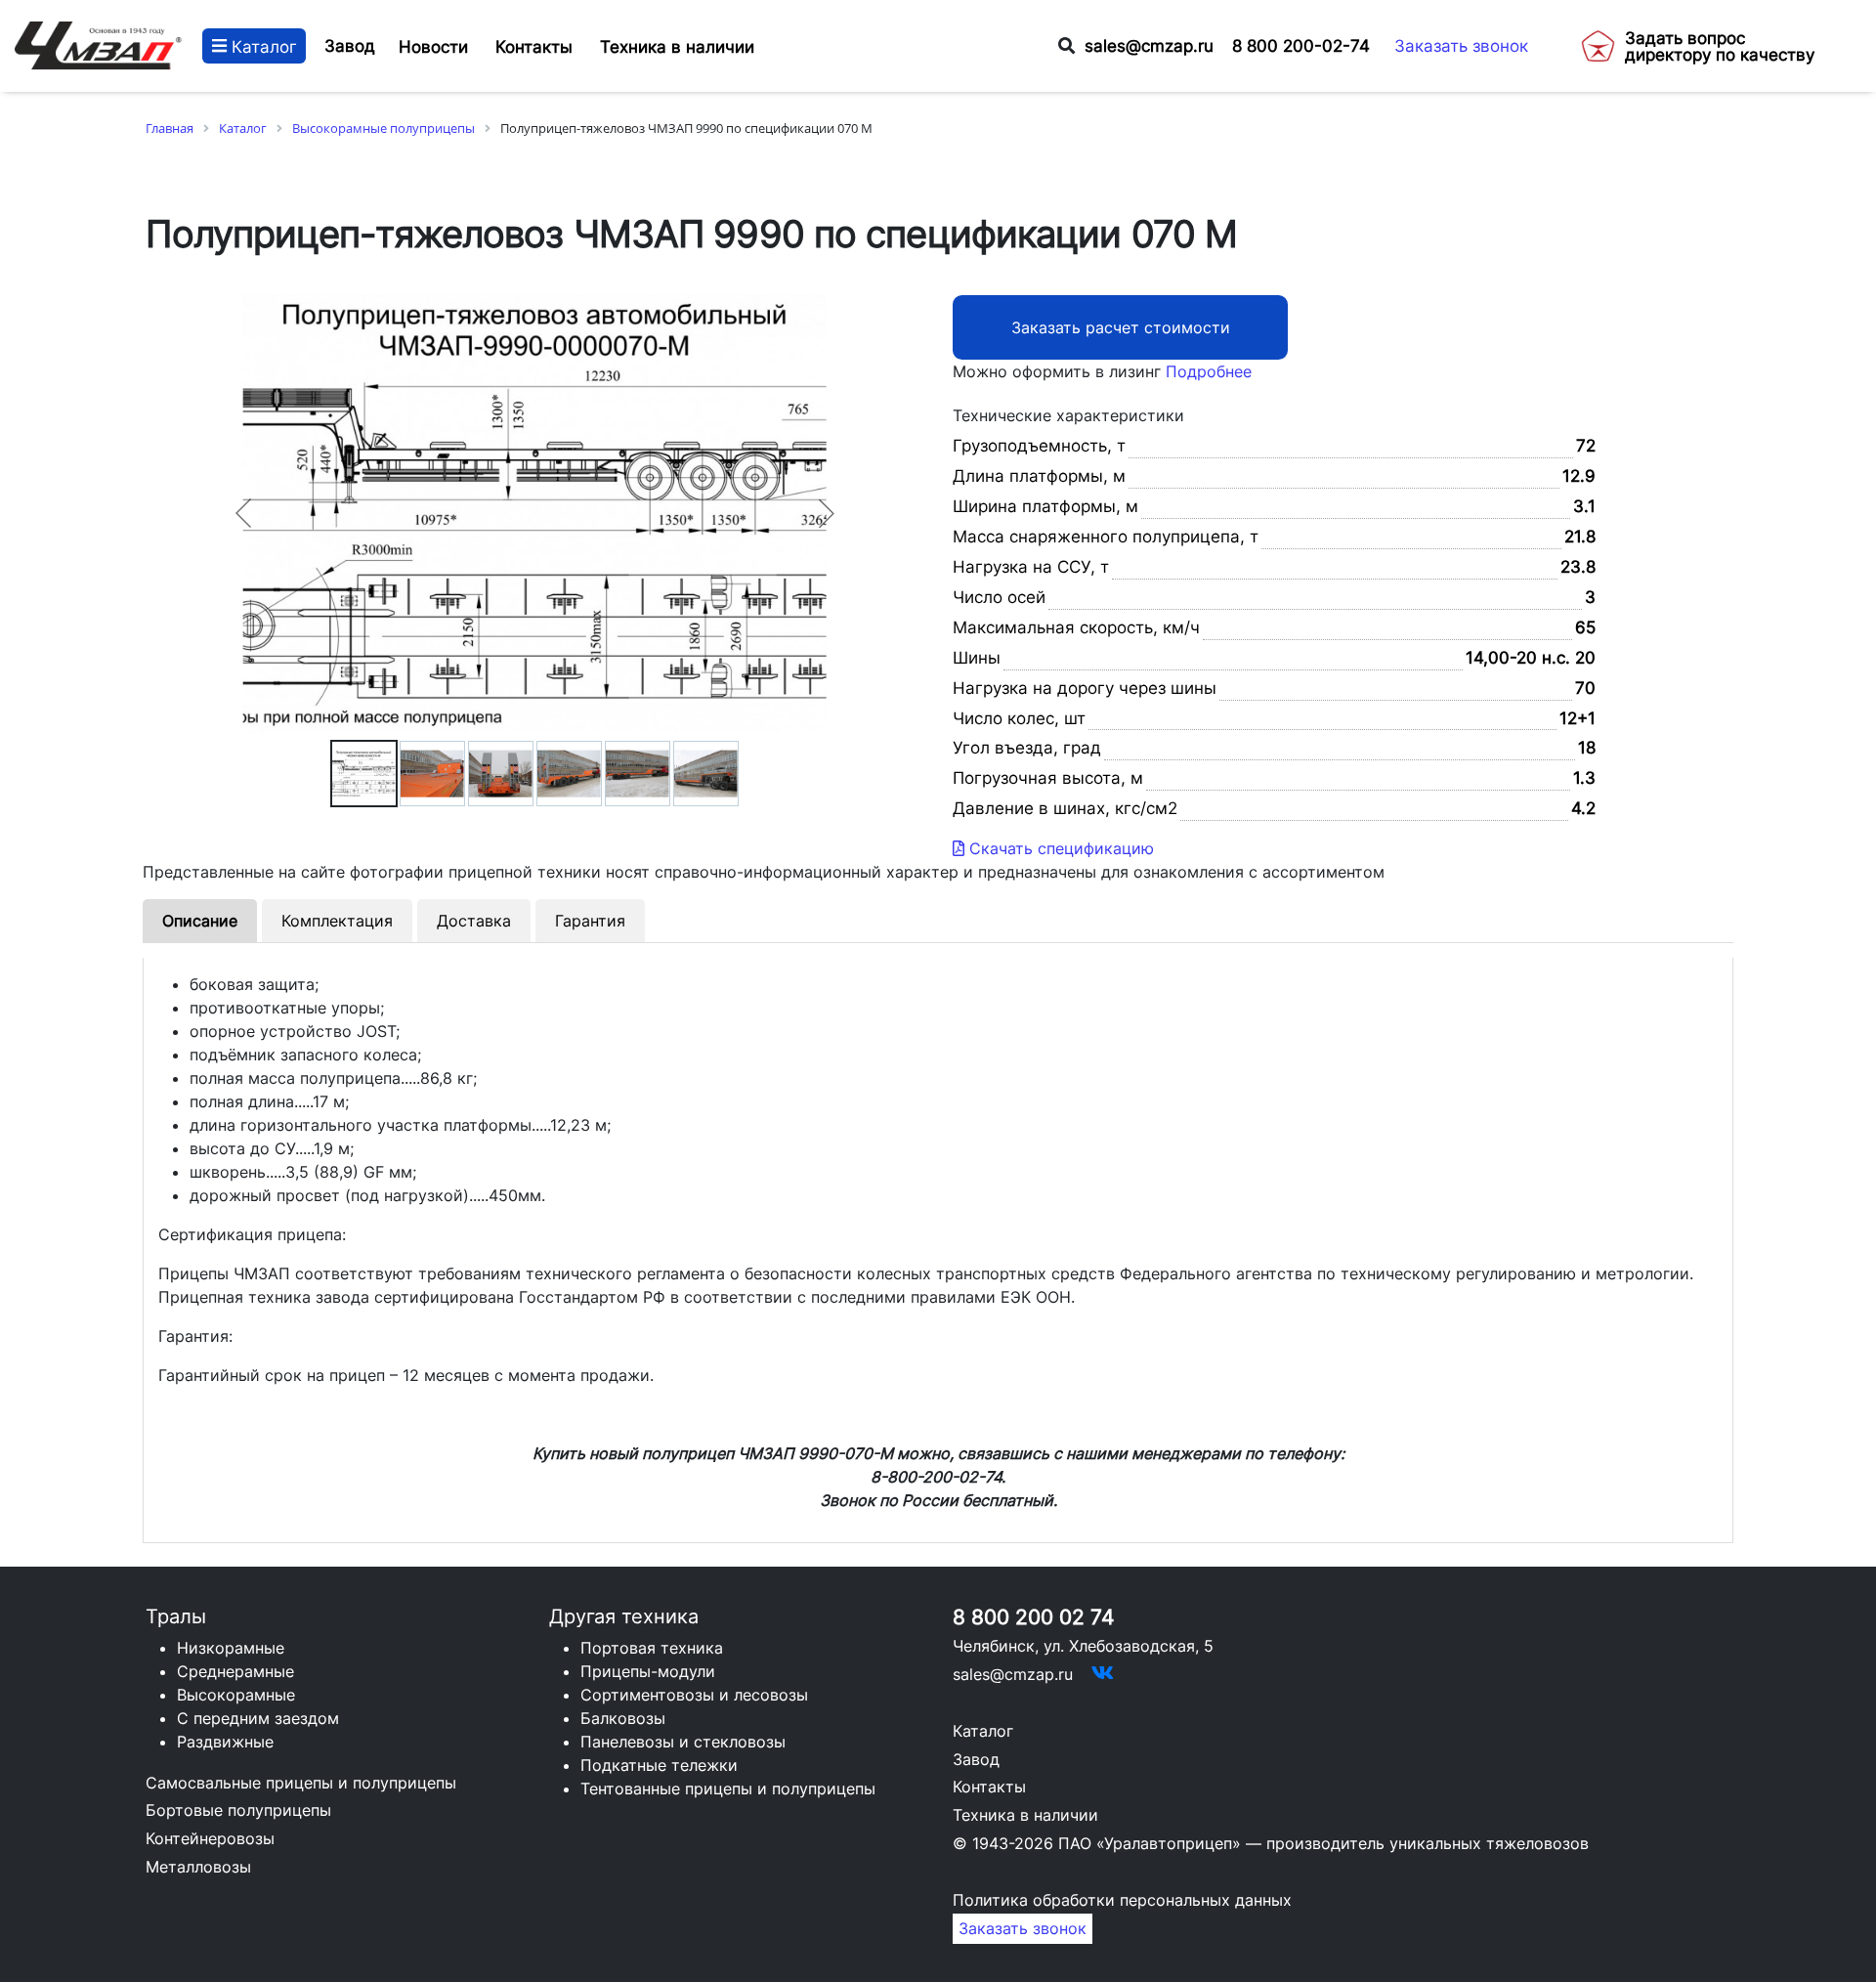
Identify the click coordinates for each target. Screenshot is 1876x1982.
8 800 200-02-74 (1301, 45)
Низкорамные (231, 1648)
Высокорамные (236, 1695)
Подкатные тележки (659, 1765)
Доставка (474, 921)
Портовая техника (652, 1648)
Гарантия (590, 921)
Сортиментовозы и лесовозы (694, 1695)
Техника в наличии (1025, 1815)
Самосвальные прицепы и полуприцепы (301, 1783)
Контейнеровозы (210, 1838)
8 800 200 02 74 (1033, 1617)
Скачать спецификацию (1059, 848)
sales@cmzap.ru (1149, 45)
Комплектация (337, 921)
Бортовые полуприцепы (238, 1810)
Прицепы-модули (648, 1671)
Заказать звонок (1461, 45)
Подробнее (1209, 371)
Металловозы (198, 1867)
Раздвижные (225, 1742)
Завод (350, 45)
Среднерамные (235, 1671)
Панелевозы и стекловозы (683, 1742)
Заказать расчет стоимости (1121, 327)
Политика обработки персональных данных (1122, 1900)
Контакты (989, 1787)
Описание (200, 921)
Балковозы (623, 1718)
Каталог (262, 45)
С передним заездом (258, 1718)
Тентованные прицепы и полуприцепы (728, 1788)
